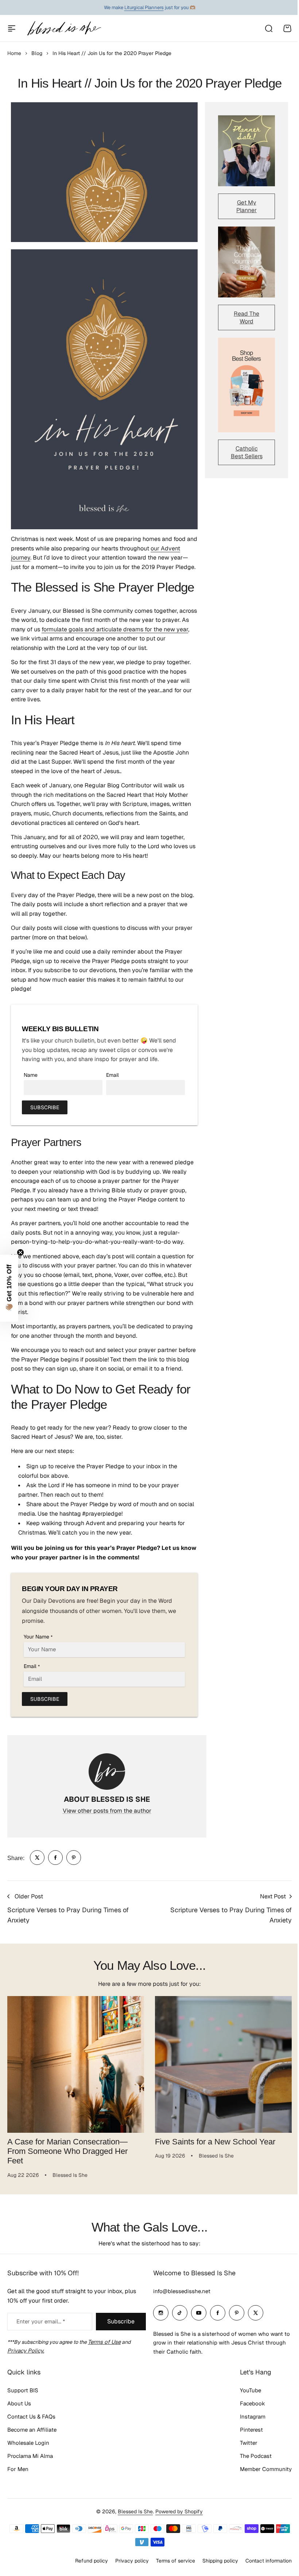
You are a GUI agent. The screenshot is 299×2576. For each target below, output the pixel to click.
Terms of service (176, 2561)
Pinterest (251, 2430)
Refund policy (92, 2561)
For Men (18, 2469)
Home (14, 53)
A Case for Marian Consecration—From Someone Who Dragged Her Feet (67, 2151)
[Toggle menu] (12, 28)
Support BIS (23, 2390)
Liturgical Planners (144, 7)
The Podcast (256, 2456)
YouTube (251, 2390)
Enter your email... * (41, 2321)
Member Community (266, 2469)
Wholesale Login (28, 2443)
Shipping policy (220, 2561)
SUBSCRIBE (45, 1107)
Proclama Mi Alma (30, 2456)
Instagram (253, 2417)
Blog (37, 53)
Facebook (253, 2403)
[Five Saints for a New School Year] (223, 2064)
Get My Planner (246, 206)
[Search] (268, 28)
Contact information (269, 2561)
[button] (9, 1288)
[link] (37, 1858)
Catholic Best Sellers (247, 452)
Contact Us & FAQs (31, 2417)
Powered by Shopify (179, 2511)
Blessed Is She (135, 2511)
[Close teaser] (20, 1252)
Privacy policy (132, 2561)
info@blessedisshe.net (182, 2291)
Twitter (249, 2443)
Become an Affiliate (32, 2430)
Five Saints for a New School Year (215, 2142)
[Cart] (287, 28)
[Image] (246, 151)
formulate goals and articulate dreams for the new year (115, 629)
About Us (19, 2403)
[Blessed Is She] (64, 28)
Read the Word (246, 317)
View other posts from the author (107, 1811)
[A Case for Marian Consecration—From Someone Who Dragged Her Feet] (76, 2064)
